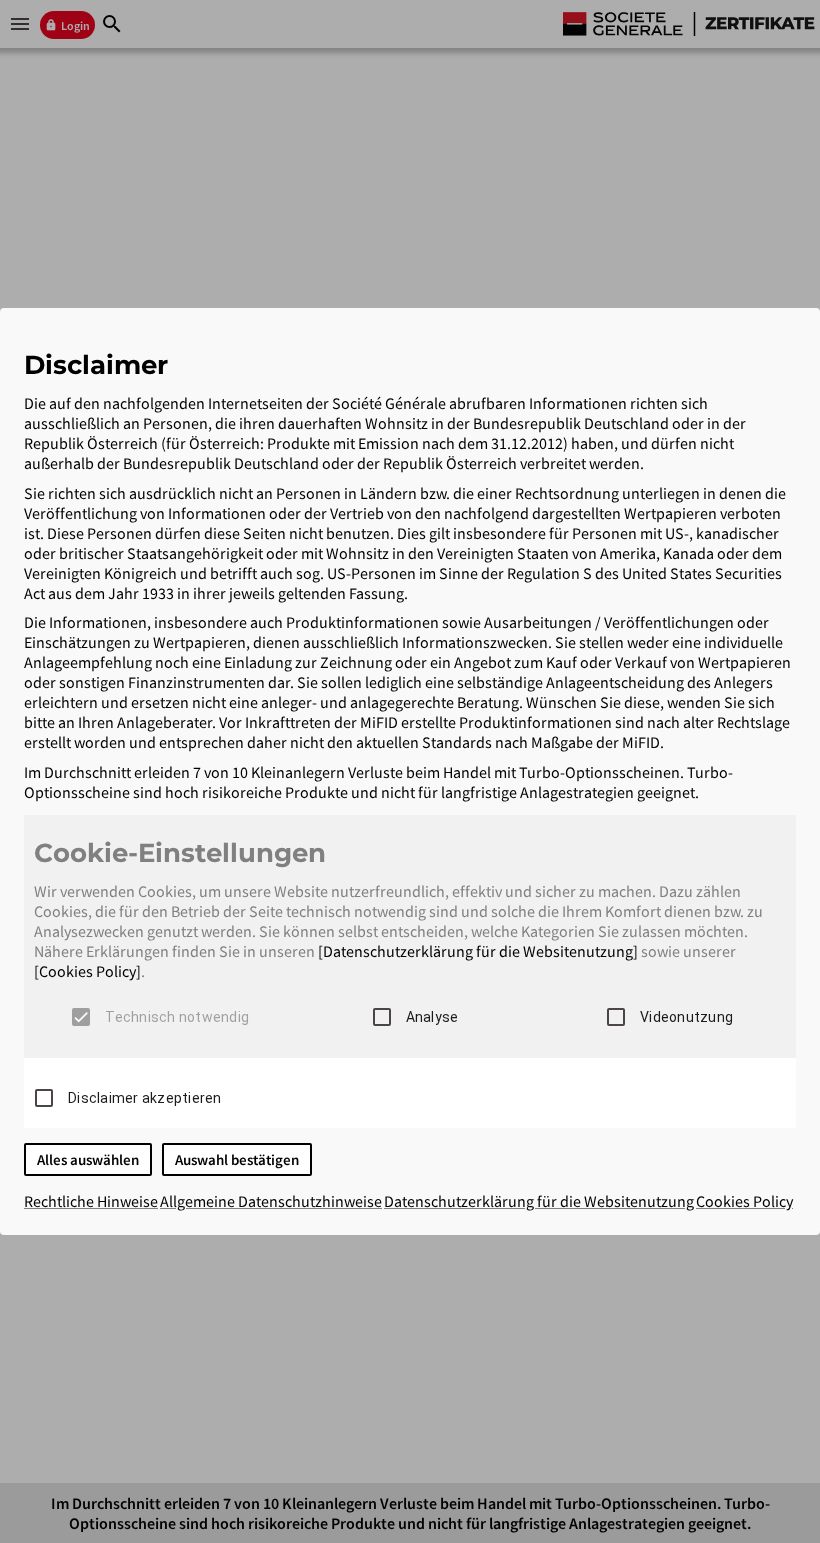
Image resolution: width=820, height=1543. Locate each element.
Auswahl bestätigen (237, 1159)
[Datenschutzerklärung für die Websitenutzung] (478, 951)
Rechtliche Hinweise (91, 1201)
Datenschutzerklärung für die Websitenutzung (539, 1201)
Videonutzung (686, 1017)
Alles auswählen (88, 1159)
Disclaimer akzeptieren (145, 1098)
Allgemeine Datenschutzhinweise (271, 1201)
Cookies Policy (744, 1201)
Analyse (432, 1017)
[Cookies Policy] (87, 971)
